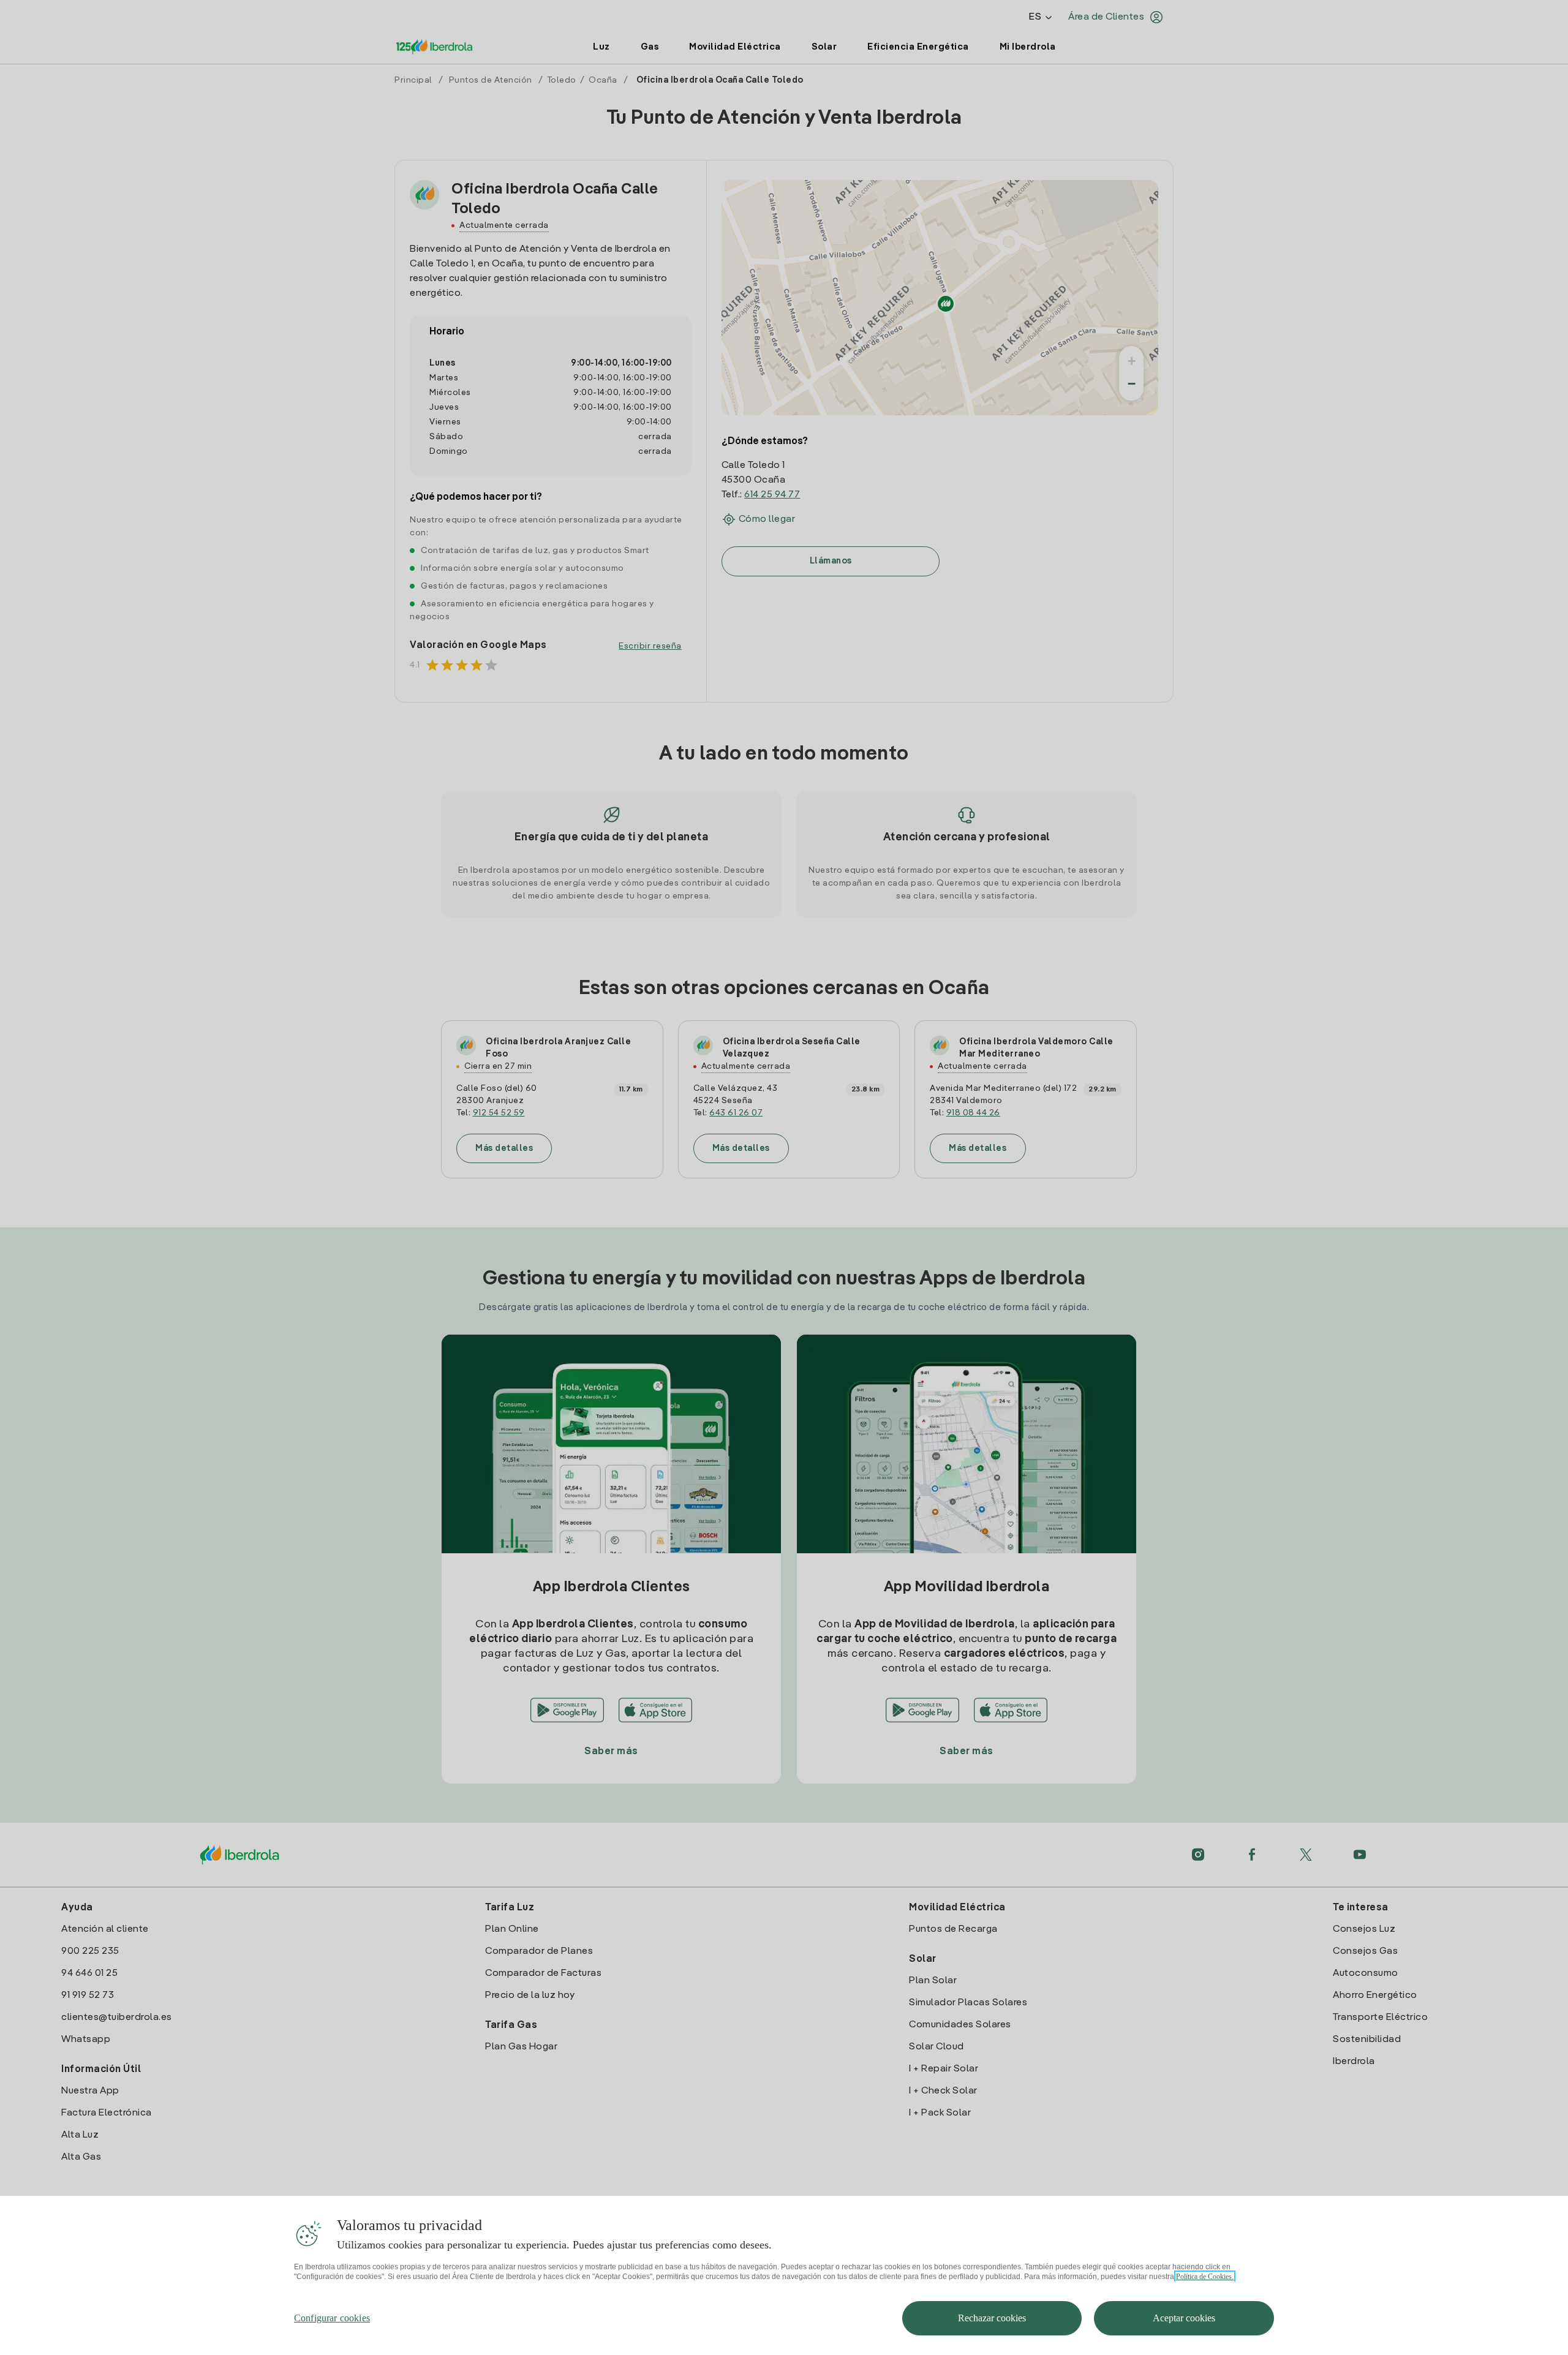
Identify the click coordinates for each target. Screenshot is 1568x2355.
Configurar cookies (332, 2318)
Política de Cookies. (1205, 2277)
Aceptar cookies (1184, 2318)
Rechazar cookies (992, 2318)
